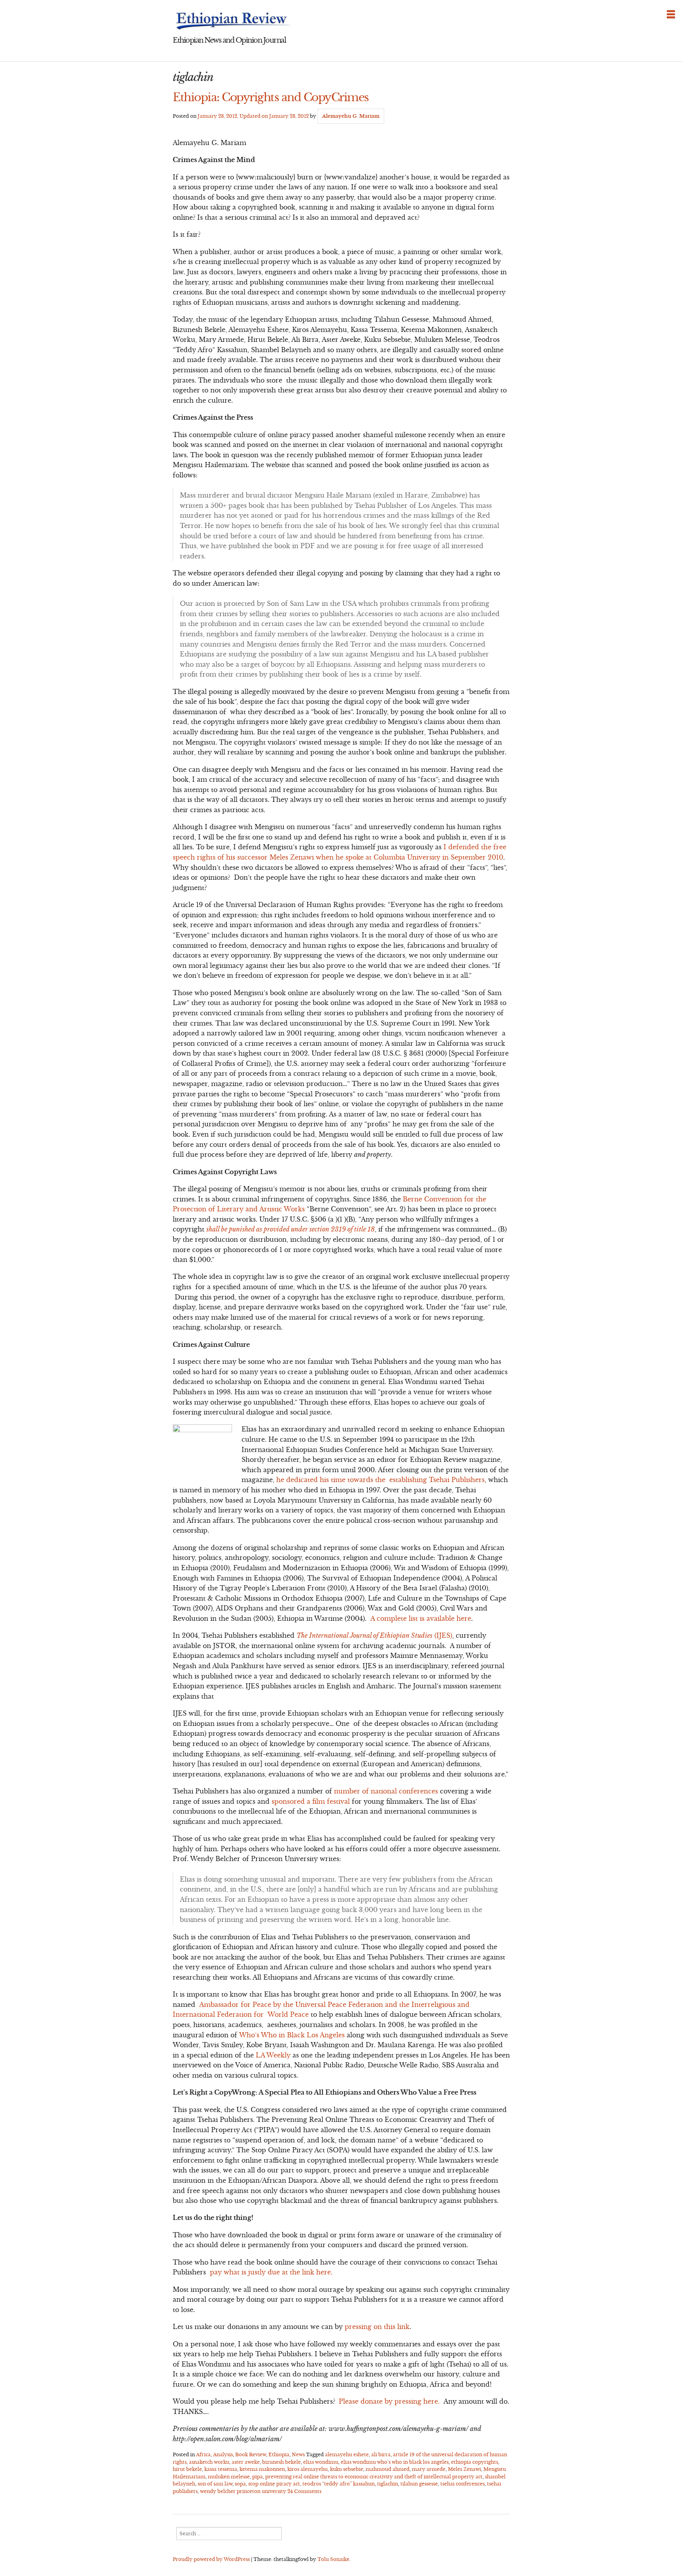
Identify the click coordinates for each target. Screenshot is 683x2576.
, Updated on (253, 116)
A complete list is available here (421, 1618)
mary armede (429, 2469)
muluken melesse (229, 2477)
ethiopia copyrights (475, 2462)
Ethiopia (279, 2454)
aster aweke (246, 2462)
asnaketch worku (209, 2462)
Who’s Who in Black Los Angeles (292, 2035)
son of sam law (215, 2484)
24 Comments (304, 2491)
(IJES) (374, 1635)
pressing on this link (377, 2327)
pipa (258, 2477)
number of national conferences (386, 1791)
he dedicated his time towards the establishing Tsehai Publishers (380, 1480)
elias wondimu (321, 2462)
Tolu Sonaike (333, 2559)
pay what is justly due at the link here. (271, 2272)
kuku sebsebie (347, 2469)
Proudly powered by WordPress (211, 2559)
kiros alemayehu (308, 2469)
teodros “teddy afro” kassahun (339, 2484)
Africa (203, 2454)
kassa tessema (221, 2469)
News (298, 2454)
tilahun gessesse (419, 2484)
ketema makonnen (262, 2469)
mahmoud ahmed (388, 2469)
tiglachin (388, 2484)
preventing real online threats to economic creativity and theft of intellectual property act (374, 2477)
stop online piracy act (274, 2484)
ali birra (381, 2454)
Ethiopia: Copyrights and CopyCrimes (271, 97)
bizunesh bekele (281, 2462)
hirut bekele (187, 2469)
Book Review (251, 2454)
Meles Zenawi (464, 2469)
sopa (240, 2484)
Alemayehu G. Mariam (351, 116)
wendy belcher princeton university (243, 2491)
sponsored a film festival (311, 1801)
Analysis (223, 2454)
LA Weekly (273, 2055)
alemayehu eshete (347, 2454)
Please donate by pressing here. (389, 2401)
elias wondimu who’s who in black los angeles (395, 2462)
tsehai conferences (462, 2484)
